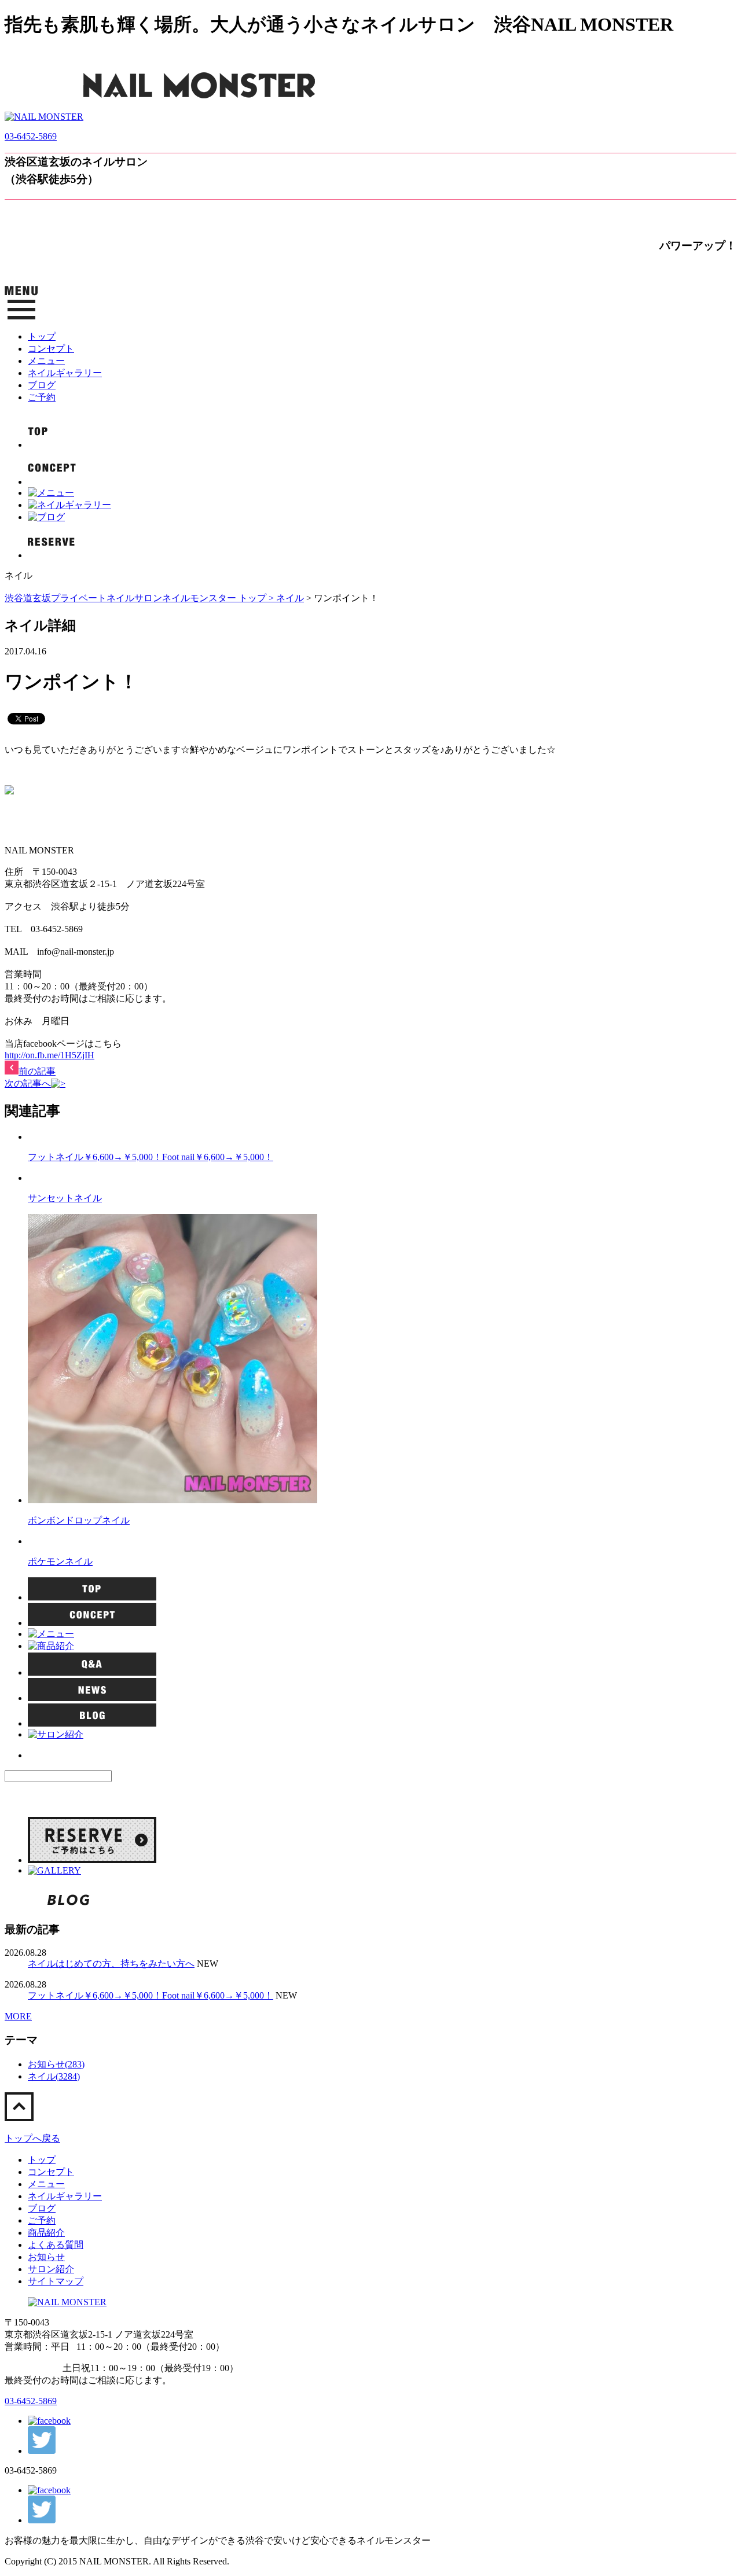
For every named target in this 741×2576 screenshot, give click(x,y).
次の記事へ (28, 1083)
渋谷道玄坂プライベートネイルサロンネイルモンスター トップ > (140, 598)
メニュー (46, 361)
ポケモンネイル (60, 1561)
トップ (42, 336)
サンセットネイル (65, 1198)
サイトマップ (56, 2281)
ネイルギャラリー (65, 373)
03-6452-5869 (31, 136)
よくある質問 (56, 2245)
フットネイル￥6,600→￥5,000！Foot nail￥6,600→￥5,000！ (151, 1157)
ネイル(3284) (54, 2076)
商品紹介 (46, 2233)
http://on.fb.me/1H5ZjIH (49, 1055)
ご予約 (42, 397)
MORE (18, 2016)
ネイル (290, 598)
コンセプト (51, 349)
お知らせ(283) (56, 2064)
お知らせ (46, 2257)
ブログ (42, 385)
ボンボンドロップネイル (79, 1520)
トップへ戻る (32, 2138)
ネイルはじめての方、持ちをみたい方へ (111, 1964)
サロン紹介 (51, 2269)
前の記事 (37, 1071)
